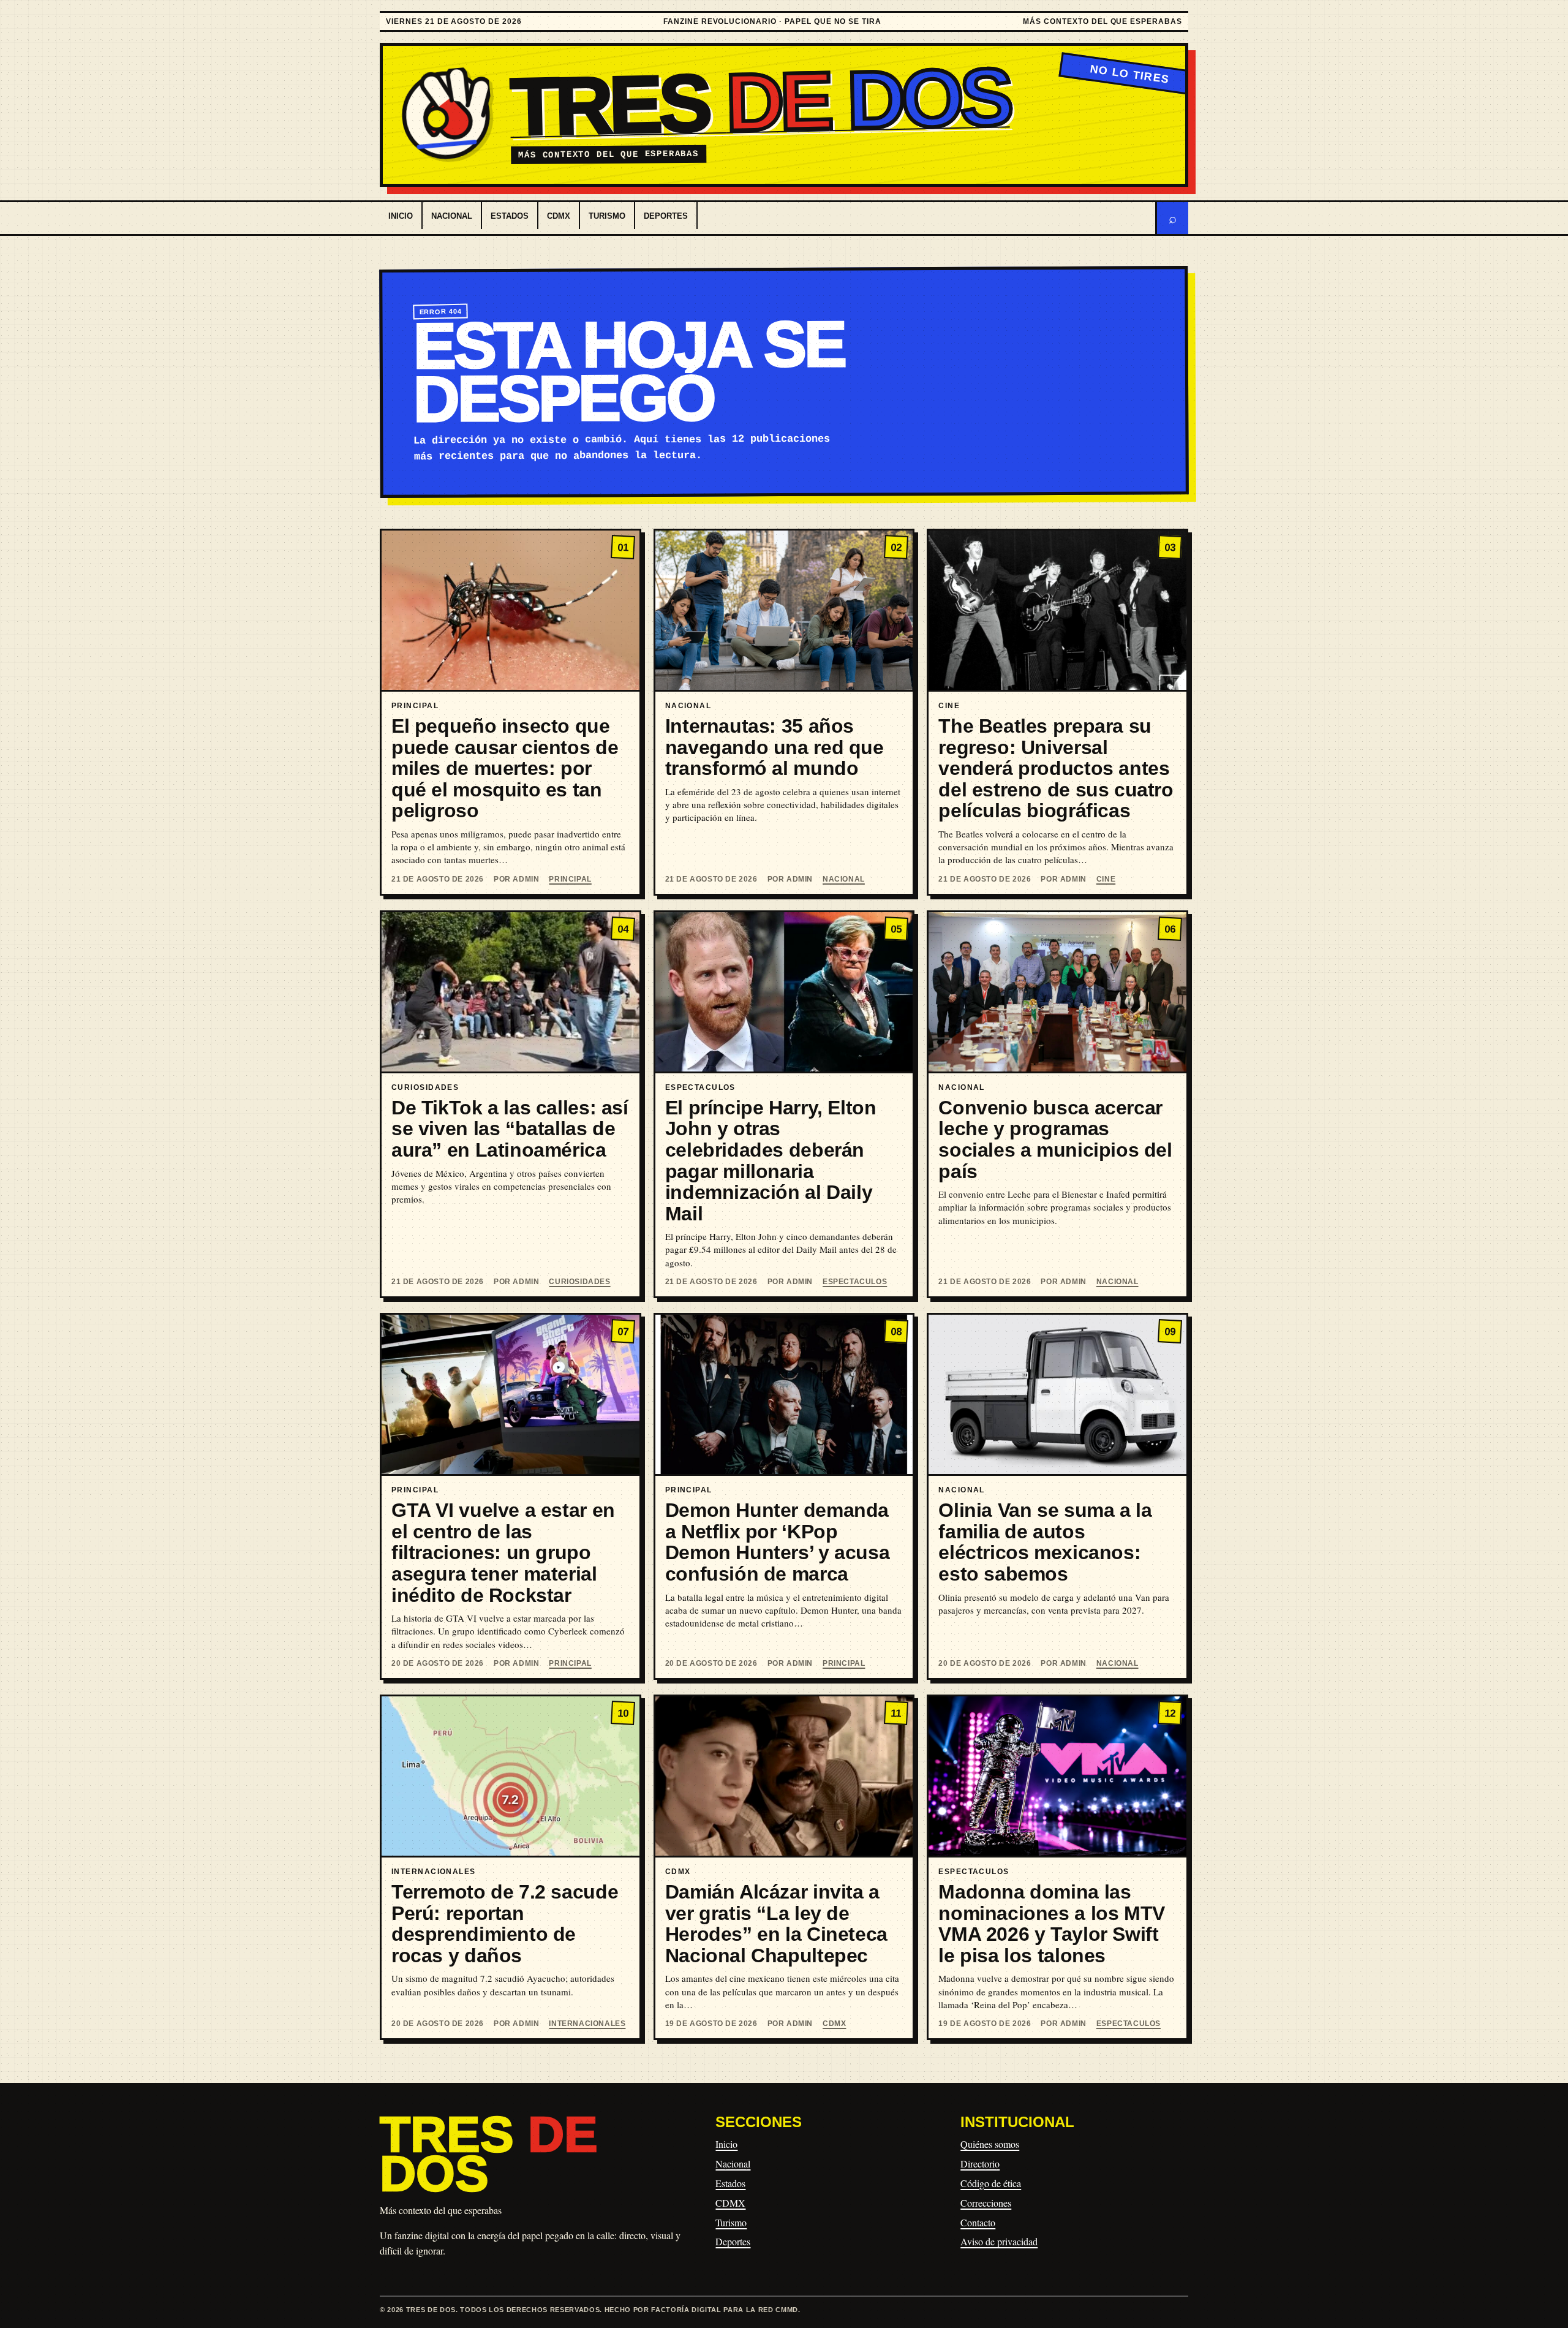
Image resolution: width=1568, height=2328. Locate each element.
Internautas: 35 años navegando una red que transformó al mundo (775, 747)
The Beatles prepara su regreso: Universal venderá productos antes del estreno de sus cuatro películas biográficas (1056, 768)
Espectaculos (855, 1282)
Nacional (452, 216)
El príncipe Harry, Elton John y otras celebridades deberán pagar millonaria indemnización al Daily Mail (771, 1161)
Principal (570, 879)
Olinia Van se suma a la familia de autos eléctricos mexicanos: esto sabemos (1045, 1542)
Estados (510, 216)
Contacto (978, 2222)
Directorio (980, 2164)
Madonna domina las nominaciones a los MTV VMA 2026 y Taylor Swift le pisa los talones (1052, 1924)
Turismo (607, 216)
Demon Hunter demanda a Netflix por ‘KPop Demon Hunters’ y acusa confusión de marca (778, 1542)
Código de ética (991, 2183)
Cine (1106, 879)
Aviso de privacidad (999, 2241)
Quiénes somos (990, 2144)
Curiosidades (579, 1282)
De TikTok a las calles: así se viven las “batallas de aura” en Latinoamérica (510, 1129)
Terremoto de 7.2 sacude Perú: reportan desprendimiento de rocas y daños (505, 1924)
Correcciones (986, 2203)
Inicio (401, 216)
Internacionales (587, 2024)
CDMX (559, 216)
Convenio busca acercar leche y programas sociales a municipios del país (1055, 1139)
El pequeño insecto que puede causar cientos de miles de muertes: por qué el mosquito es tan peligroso (505, 768)
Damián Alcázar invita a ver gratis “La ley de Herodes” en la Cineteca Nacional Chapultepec (776, 1924)
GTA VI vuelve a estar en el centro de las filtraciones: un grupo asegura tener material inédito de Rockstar (503, 1552)
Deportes (666, 216)
